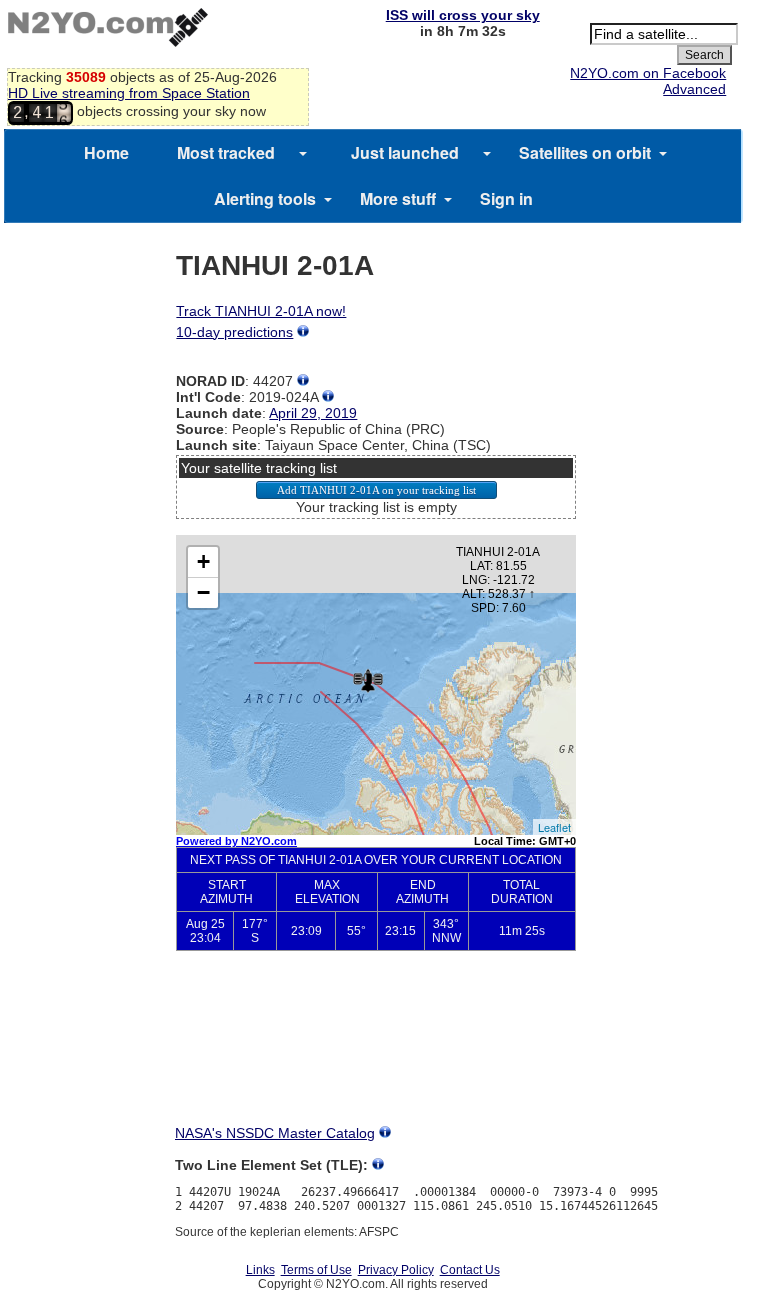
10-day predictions (234, 332)
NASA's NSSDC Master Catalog (275, 1133)
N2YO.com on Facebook (648, 73)
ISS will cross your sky (463, 15)
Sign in (506, 198)
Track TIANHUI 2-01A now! (261, 311)
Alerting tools (265, 198)
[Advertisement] (376, 1054)
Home (106, 152)
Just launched (405, 152)
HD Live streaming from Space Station (129, 93)
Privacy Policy (396, 1270)
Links (260, 1270)
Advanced (694, 89)
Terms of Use (316, 1270)
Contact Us (470, 1270)
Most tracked (226, 152)
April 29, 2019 (313, 413)
